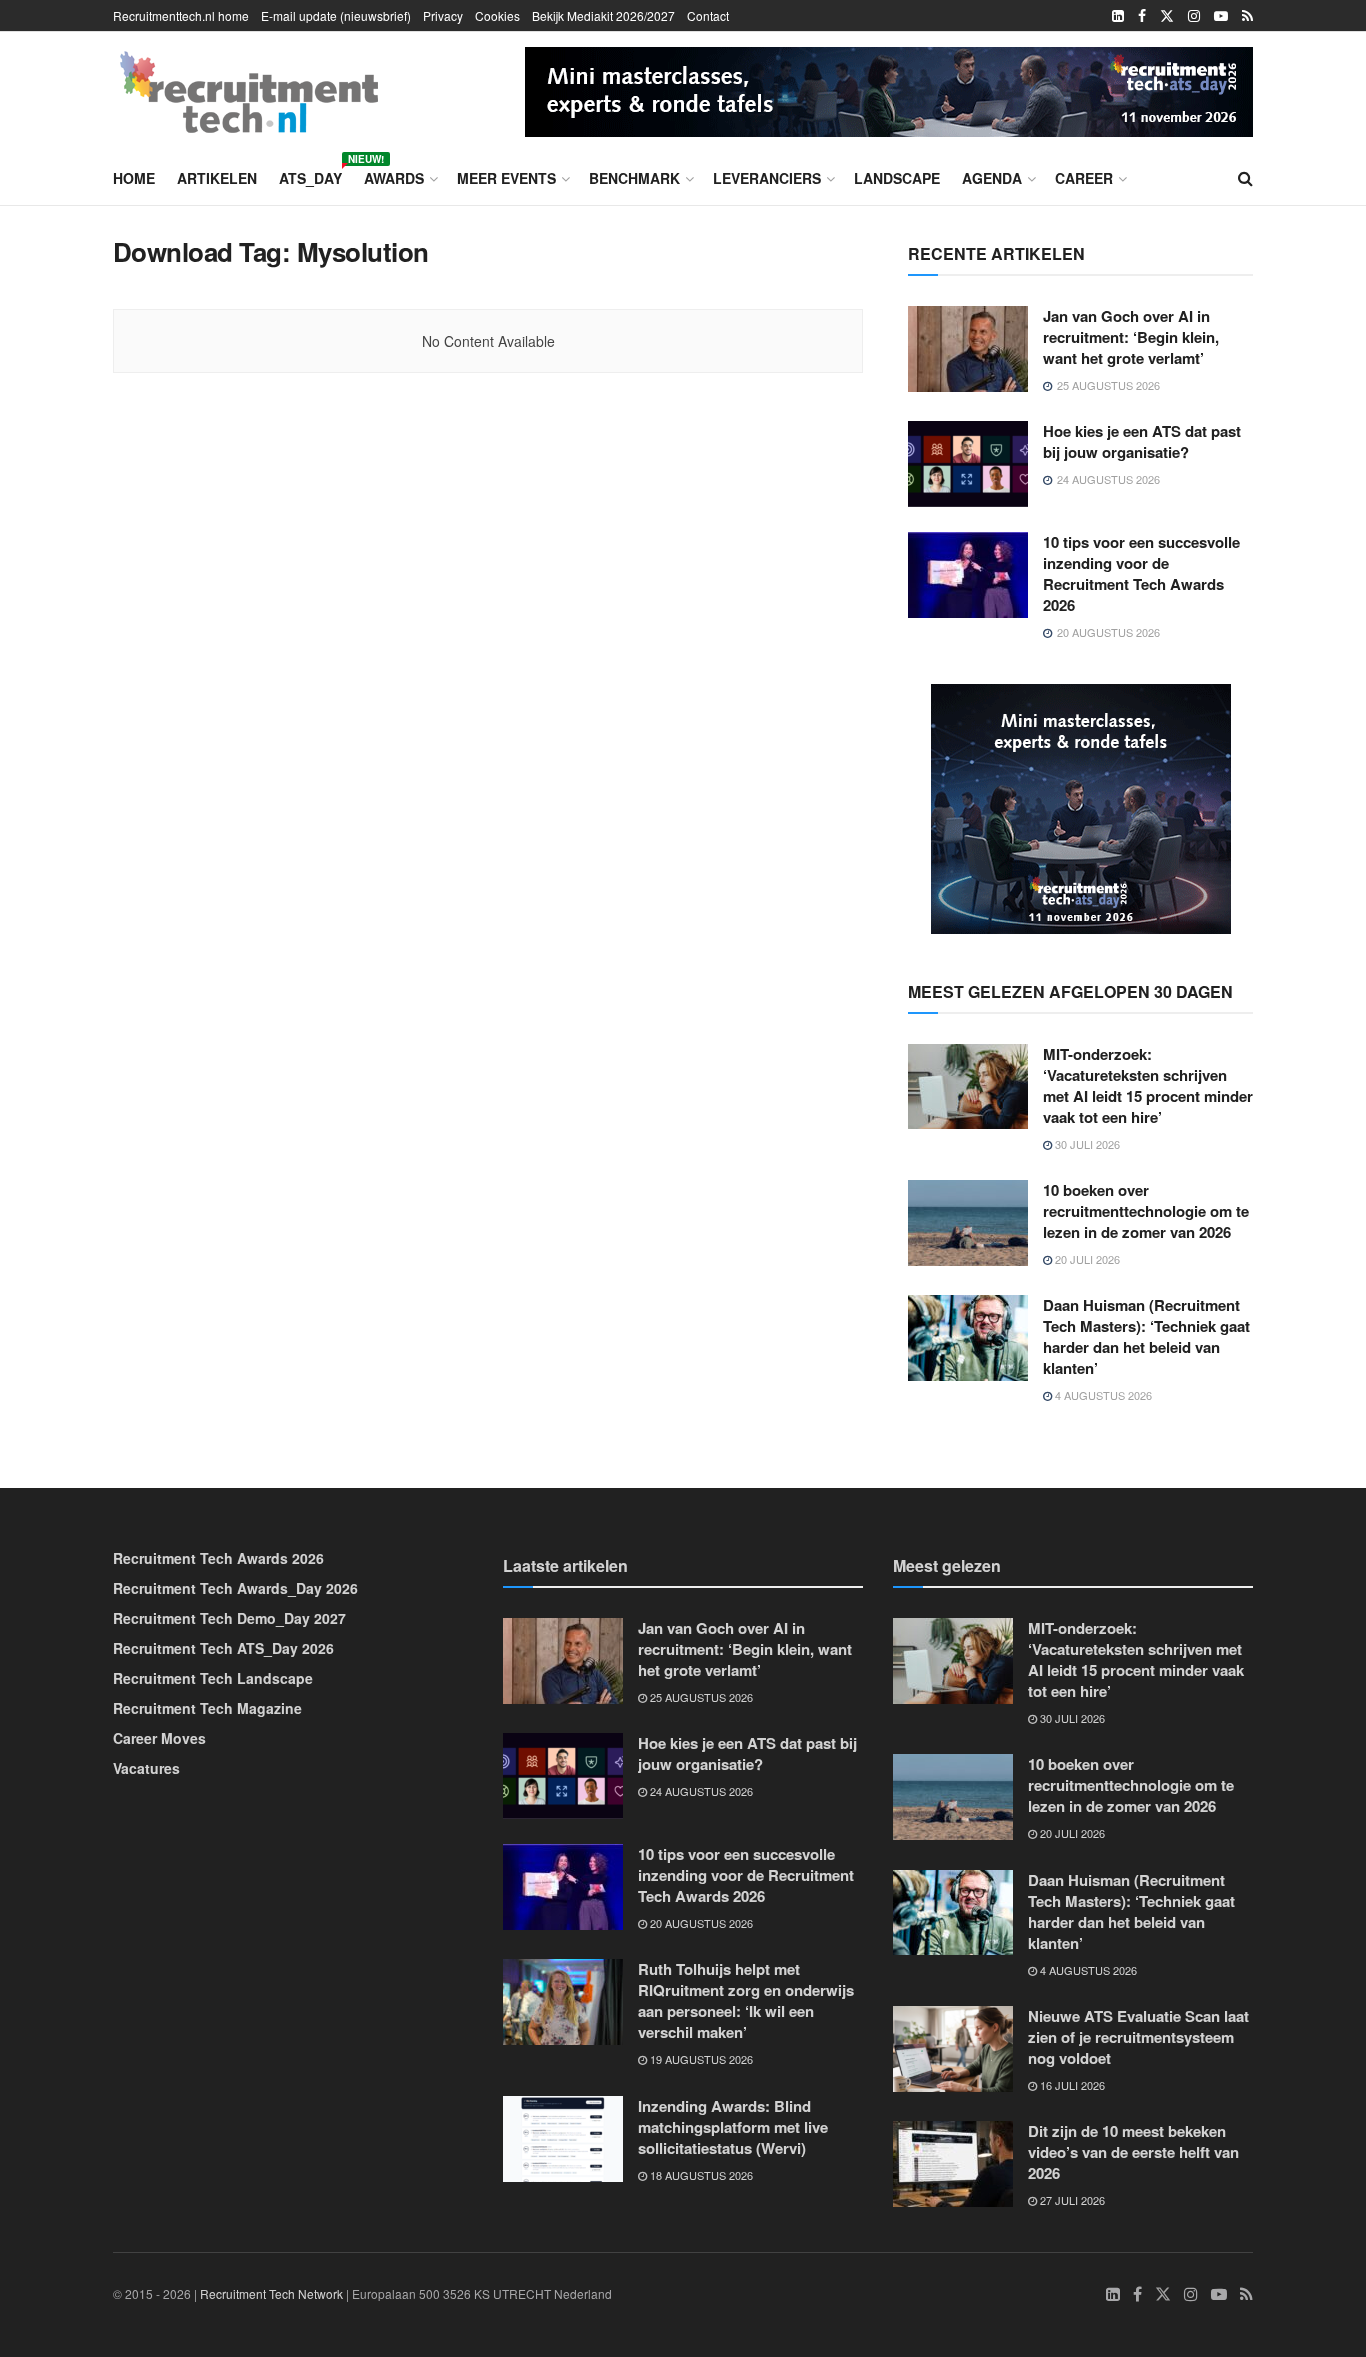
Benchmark (634, 178)
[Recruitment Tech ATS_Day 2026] (889, 89)
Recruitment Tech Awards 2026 (218, 1558)
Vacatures (146, 1768)
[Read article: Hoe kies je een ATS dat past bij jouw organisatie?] (968, 464)
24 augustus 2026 (700, 1791)
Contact (708, 15)
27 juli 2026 (1071, 2200)
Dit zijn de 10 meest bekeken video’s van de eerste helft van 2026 (1133, 2152)
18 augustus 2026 (700, 2175)
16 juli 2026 (1071, 2085)
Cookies (497, 15)
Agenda (992, 178)
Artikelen (217, 178)
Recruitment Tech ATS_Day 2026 (223, 1648)
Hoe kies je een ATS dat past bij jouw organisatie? (1142, 441)
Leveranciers (767, 178)
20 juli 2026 (1086, 1259)
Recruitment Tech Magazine (207, 1708)
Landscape (897, 178)
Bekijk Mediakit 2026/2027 (603, 15)
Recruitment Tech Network (271, 2293)
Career (1084, 178)
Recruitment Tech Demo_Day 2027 (229, 1618)
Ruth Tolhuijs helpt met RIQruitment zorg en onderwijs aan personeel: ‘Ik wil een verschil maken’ (746, 2000)
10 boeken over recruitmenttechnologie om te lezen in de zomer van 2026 (1146, 1211)
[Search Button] (1245, 178)
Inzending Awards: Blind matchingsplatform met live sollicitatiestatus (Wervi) (733, 2127)
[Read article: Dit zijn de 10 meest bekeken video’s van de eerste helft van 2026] (953, 2164)
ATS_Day (310, 175)
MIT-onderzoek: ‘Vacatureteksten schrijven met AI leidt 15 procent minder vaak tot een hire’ (1148, 1085)
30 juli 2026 (1086, 1144)
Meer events (506, 178)
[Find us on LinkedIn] (1118, 16)
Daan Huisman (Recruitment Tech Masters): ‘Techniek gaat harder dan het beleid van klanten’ (1146, 1336)
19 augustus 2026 (700, 2059)
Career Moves (159, 1738)
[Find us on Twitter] (1167, 16)
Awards (394, 178)
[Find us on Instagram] (1194, 16)
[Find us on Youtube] (1221, 16)
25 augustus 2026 (700, 1697)
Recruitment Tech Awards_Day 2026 (235, 1588)
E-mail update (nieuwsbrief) (336, 15)
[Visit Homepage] (249, 92)
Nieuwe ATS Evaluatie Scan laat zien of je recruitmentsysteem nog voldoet (1138, 2037)
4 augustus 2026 (1102, 1395)
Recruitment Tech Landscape (213, 1678)
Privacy (443, 15)
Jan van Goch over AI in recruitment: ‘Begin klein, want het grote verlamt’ (1131, 337)
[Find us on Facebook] (1142, 16)
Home (134, 178)
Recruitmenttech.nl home (181, 15)
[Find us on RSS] (1247, 16)
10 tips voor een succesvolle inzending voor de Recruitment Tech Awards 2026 (1141, 573)
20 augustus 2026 (700, 1923)
